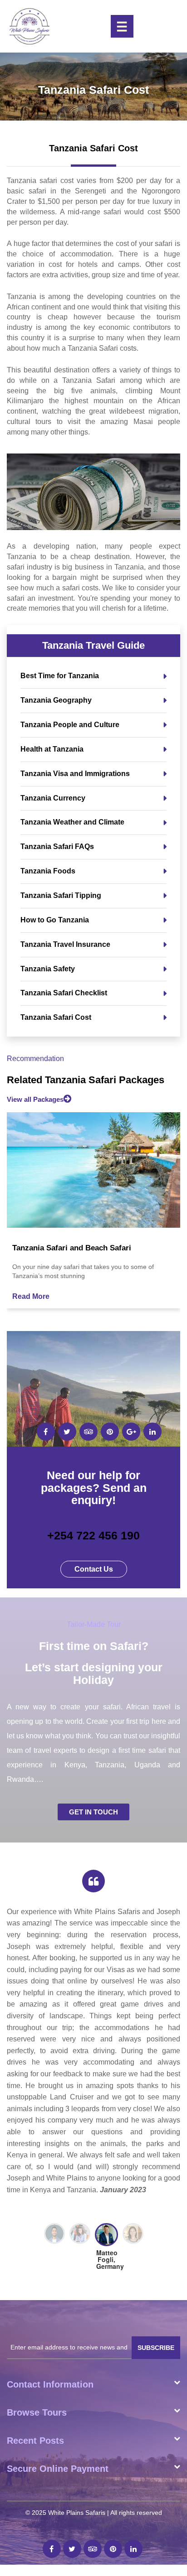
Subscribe (156, 2208)
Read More (31, 1296)
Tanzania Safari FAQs (57, 847)
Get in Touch (93, 1812)
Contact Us (94, 1569)
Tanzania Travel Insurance (65, 944)
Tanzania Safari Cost (56, 1017)
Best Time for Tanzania (60, 676)
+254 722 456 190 (93, 1535)
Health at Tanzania (52, 749)
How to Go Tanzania (55, 920)
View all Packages (35, 1099)
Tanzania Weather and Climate (72, 822)
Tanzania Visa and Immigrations (75, 774)
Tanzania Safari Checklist (64, 993)
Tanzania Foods (48, 871)
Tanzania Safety (48, 969)
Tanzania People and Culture (70, 725)
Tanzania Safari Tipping (61, 895)
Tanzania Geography (56, 700)
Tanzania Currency (53, 798)
